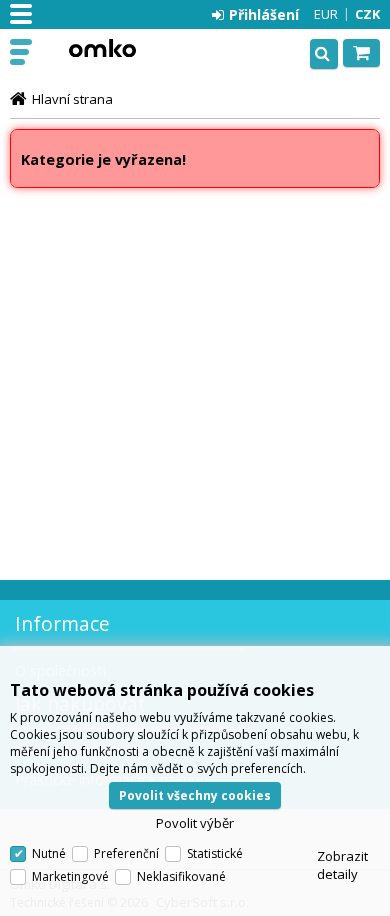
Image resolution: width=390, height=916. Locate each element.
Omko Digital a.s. (102, 48)
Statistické (215, 853)
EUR (326, 14)
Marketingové (70, 876)
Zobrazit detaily (342, 865)
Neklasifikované (181, 876)
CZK (367, 14)
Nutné (49, 853)
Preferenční (126, 853)
